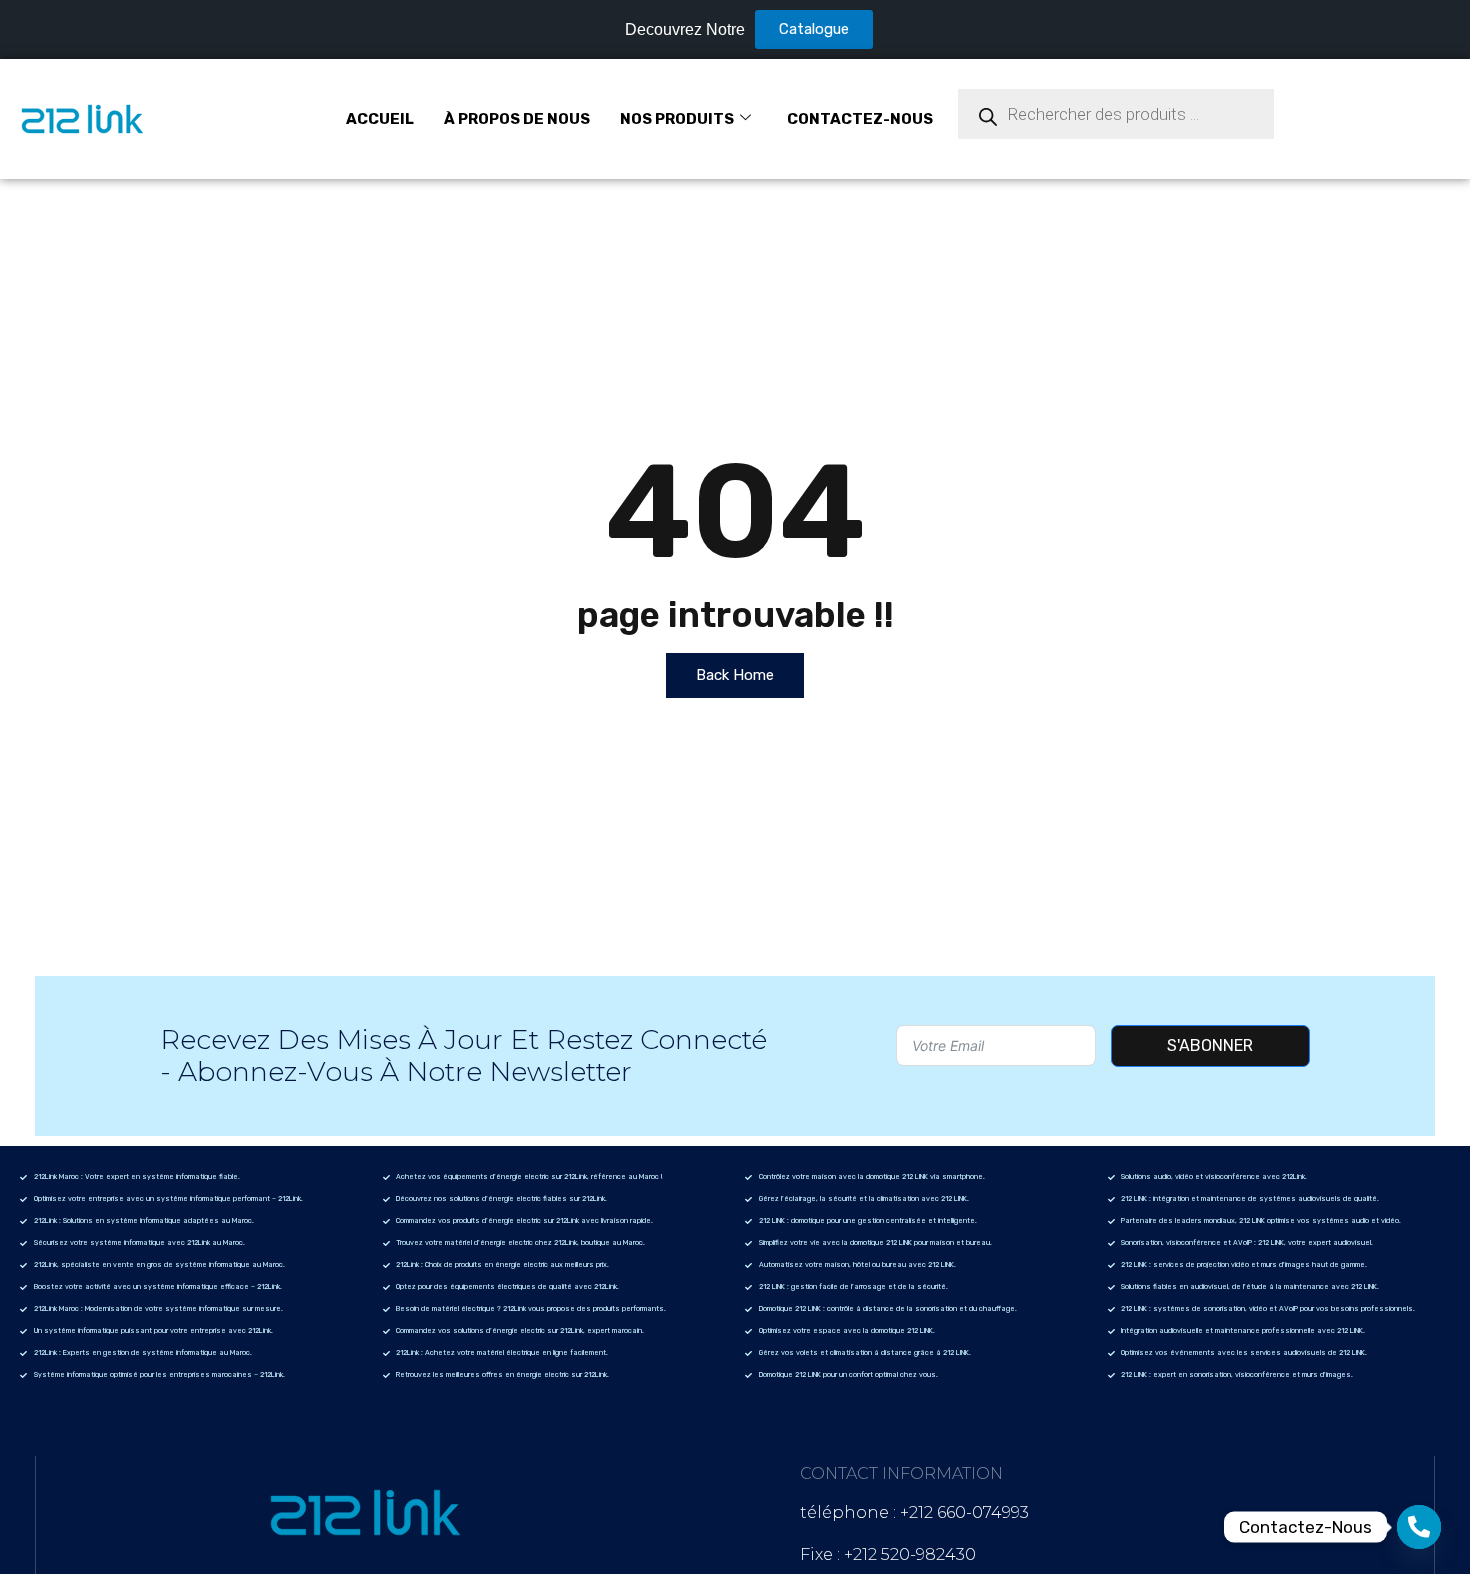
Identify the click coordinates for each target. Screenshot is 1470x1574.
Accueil (380, 119)
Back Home (735, 675)
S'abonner (1210, 1045)
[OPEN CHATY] (1419, 1527)
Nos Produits (677, 119)
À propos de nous (517, 119)
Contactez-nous (860, 119)
